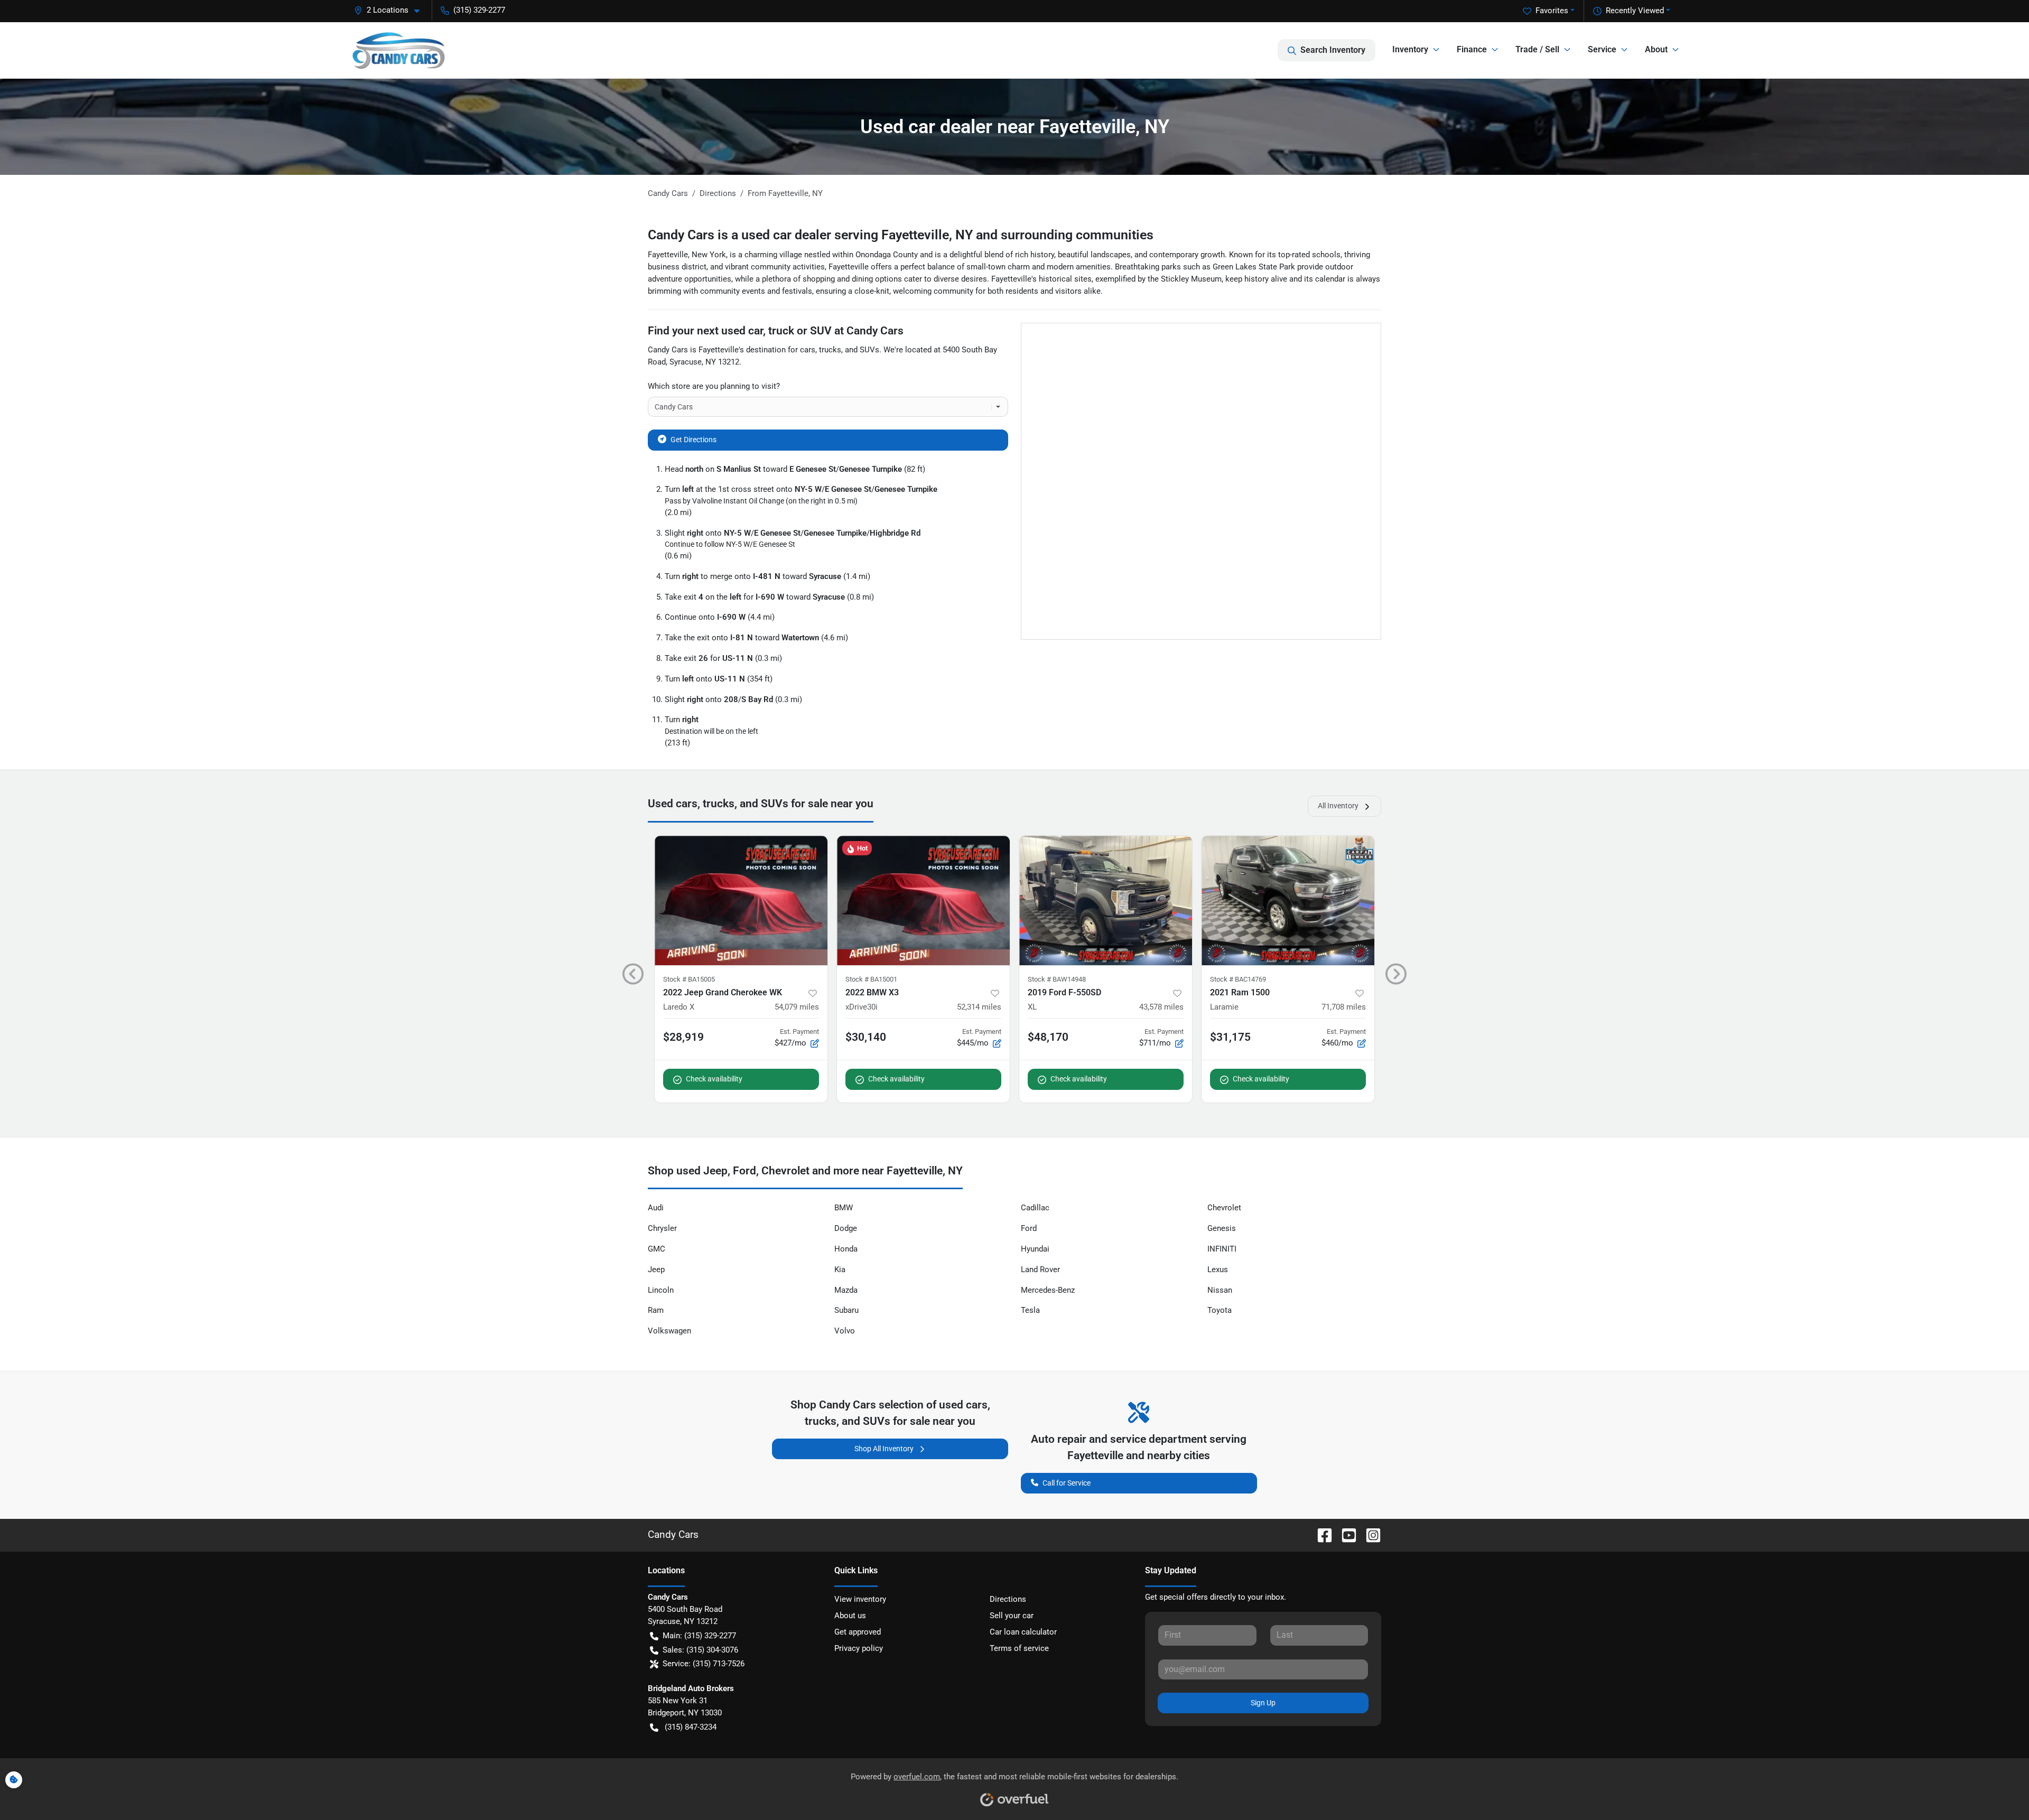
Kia (840, 1270)
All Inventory (1338, 806)
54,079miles (797, 1007)
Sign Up (1263, 1703)
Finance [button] (1472, 49)
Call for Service (1067, 1483)
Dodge (846, 1228)
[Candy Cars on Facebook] (1320, 1534)
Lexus (1218, 1270)
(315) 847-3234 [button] (691, 1727)
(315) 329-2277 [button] (479, 10)
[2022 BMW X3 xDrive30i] (923, 900)
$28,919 (683, 1037)
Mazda (846, 1290)
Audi (656, 1208)
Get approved (858, 1632)
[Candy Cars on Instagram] (1369, 1534)
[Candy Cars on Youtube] (1345, 1534)
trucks (830, 350)
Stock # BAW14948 (1057, 979)
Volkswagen (669, 1331)
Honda (846, 1249)
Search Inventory (1333, 50)
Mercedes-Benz (1048, 1290)
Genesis (1222, 1228)
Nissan (1220, 1290)
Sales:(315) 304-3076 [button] (700, 1650)
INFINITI (1222, 1249)
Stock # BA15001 (871, 979)
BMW (844, 1208)
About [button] (1656, 49)
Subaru (846, 1310)
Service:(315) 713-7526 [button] (704, 1664)
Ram (656, 1310)
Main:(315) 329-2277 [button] (699, 1636)
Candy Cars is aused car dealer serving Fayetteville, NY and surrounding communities (901, 235)
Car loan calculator (1023, 1632)
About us (850, 1616)
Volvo (845, 1331)
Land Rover (1040, 1270)
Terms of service (1019, 1648)
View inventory (860, 1599)
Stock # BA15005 (689, 979)
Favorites (1552, 11)
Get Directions (694, 440)
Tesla (1030, 1310)
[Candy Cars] (398, 50)
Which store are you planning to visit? (714, 386)
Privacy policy (859, 1648)
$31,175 (1230, 1037)
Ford (1029, 1228)
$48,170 (1048, 1037)
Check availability (714, 1079)
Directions (1008, 1599)
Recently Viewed (1635, 11)
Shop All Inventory (884, 1449)
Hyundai (1035, 1249)
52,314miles (979, 1007)
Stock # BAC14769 (1238, 979)
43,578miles (1161, 1007)
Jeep (656, 1270)
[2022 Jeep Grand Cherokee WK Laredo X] (741, 900)
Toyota (1220, 1310)
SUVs (869, 350)
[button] (391, 10)
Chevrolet (1224, 1208)
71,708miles (1344, 1007)
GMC (657, 1249)
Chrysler (662, 1228)
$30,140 (866, 1037)
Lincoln (661, 1290)
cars (808, 350)
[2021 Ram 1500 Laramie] (1288, 900)
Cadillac (1035, 1208)
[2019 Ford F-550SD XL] (1106, 900)
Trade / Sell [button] (1537, 49)
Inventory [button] (1410, 49)
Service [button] (1602, 49)
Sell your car (1012, 1616)
